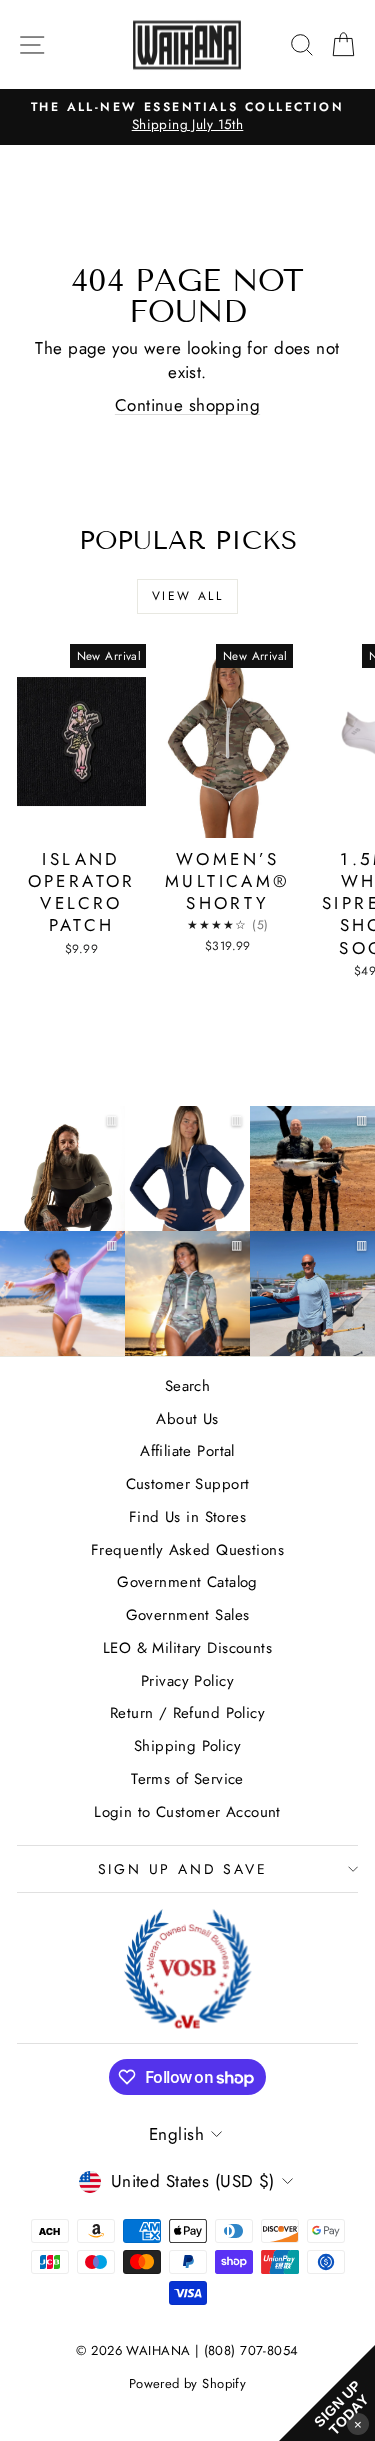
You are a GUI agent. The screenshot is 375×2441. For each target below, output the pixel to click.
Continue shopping (187, 405)
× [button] (358, 2423)
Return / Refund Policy (187, 1713)
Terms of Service (187, 1779)
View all (187, 596)
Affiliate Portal (187, 1451)
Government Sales (188, 1615)
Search (188, 1386)
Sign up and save (183, 1869)
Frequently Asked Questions (187, 1550)
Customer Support (188, 1484)
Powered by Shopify (188, 2383)
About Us (187, 1419)
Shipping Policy (187, 1746)
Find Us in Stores (187, 1517)
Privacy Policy (187, 1681)
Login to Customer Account (187, 1812)
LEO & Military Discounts (187, 1648)
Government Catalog (187, 1582)
